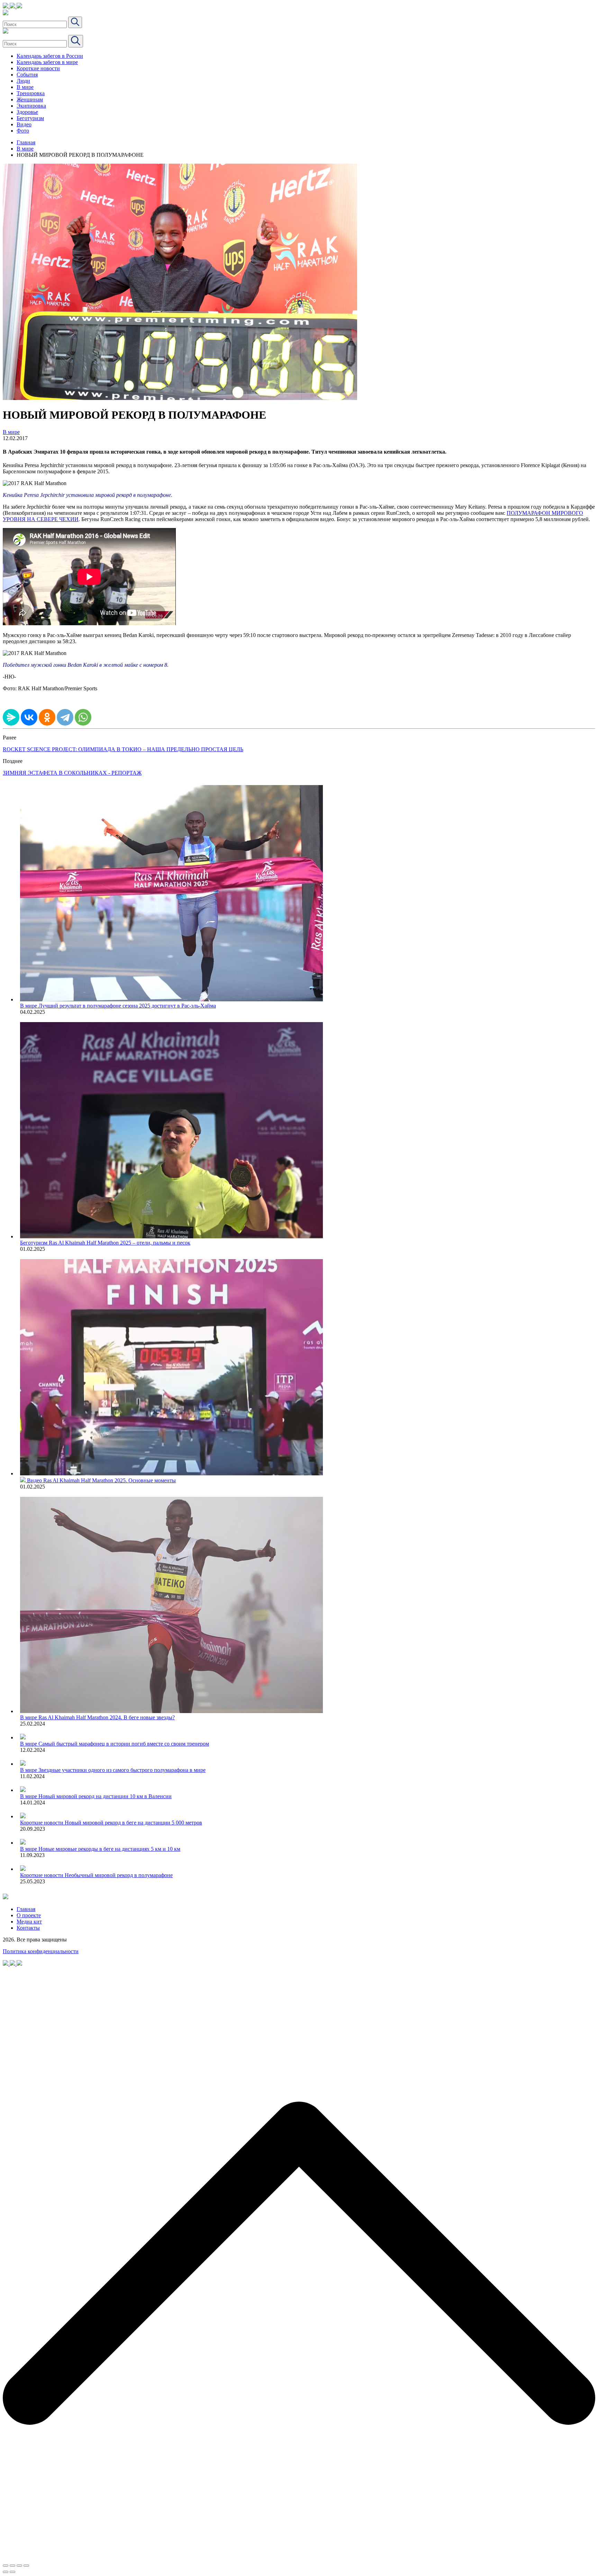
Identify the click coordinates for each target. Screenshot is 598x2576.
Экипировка (31, 106)
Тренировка (31, 93)
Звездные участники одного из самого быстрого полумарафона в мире (122, 1770)
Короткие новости (38, 68)
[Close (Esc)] (6, 2566)
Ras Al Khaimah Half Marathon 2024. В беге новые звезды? (107, 1717)
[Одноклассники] (47, 717)
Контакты (28, 1928)
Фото (23, 131)
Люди (23, 81)
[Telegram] (65, 717)
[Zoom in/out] (26, 2566)
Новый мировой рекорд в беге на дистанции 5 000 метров (133, 1823)
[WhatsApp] (83, 717)
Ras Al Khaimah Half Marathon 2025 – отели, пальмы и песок (120, 1243)
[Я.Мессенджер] (11, 717)
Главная (26, 142)
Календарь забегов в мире (47, 62)
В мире (25, 87)
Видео (24, 124)
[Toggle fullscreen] (19, 2566)
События (27, 75)
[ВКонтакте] (29, 717)
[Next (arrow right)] (12, 2572)
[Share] (12, 2566)
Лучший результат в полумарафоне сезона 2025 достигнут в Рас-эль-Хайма (127, 1006)
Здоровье (27, 112)
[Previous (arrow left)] (6, 2572)
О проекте (29, 1915)
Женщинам (30, 99)
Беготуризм (30, 118)
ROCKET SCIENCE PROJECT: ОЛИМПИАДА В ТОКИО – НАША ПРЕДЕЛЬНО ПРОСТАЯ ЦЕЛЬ (123, 749)
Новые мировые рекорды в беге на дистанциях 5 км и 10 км (109, 1849)
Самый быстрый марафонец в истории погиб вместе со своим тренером (124, 1744)
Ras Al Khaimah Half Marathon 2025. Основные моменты (110, 1480)
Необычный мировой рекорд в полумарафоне (119, 1875)
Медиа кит (29, 1922)
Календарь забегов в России (50, 56)
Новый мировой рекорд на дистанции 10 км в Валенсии (105, 1796)
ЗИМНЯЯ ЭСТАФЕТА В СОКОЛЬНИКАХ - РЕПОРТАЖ (72, 773)
